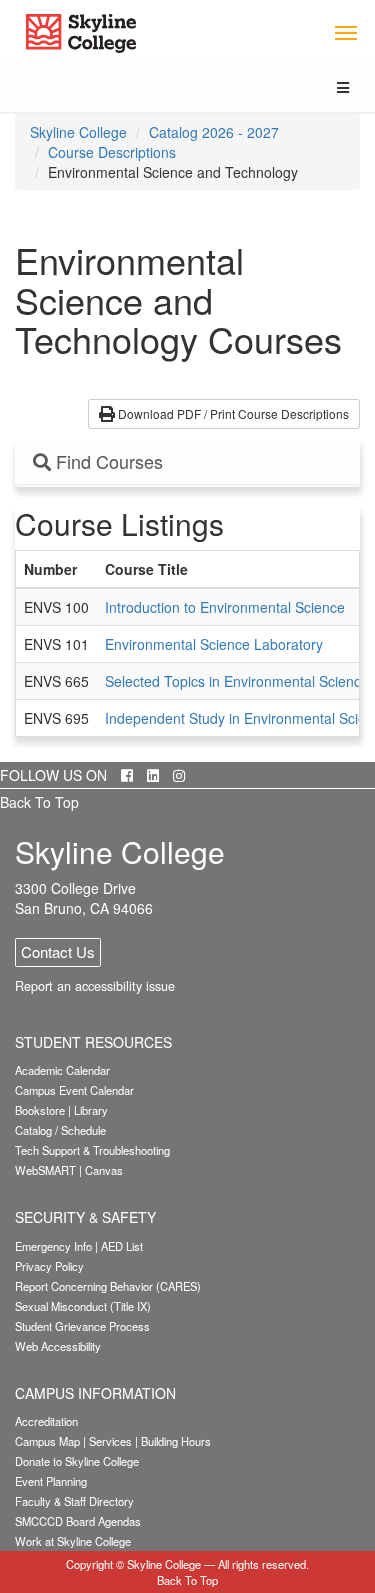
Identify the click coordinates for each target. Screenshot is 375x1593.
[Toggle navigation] (345, 31)
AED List (122, 1246)
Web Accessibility (58, 1346)
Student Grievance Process (82, 1326)
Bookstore (40, 1110)
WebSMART (45, 1170)
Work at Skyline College (73, 1541)
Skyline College (78, 132)
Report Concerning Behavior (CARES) (108, 1286)
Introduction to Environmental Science (225, 607)
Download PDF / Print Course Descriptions (232, 413)
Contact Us (58, 951)
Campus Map (47, 1441)
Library (91, 1110)
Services (110, 1441)
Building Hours (176, 1441)
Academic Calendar (62, 1070)
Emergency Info (53, 1246)
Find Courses (107, 462)
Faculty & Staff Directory (74, 1501)
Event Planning (51, 1481)
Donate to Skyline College (77, 1461)
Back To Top (39, 802)
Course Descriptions (112, 152)
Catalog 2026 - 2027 (214, 132)
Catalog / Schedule (60, 1130)
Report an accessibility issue (95, 986)
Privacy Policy (49, 1266)
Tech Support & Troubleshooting (92, 1150)
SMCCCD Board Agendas (78, 1521)
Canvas (104, 1170)
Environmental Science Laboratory (214, 644)
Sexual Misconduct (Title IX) (83, 1306)
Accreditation (46, 1421)
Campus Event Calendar (74, 1090)
